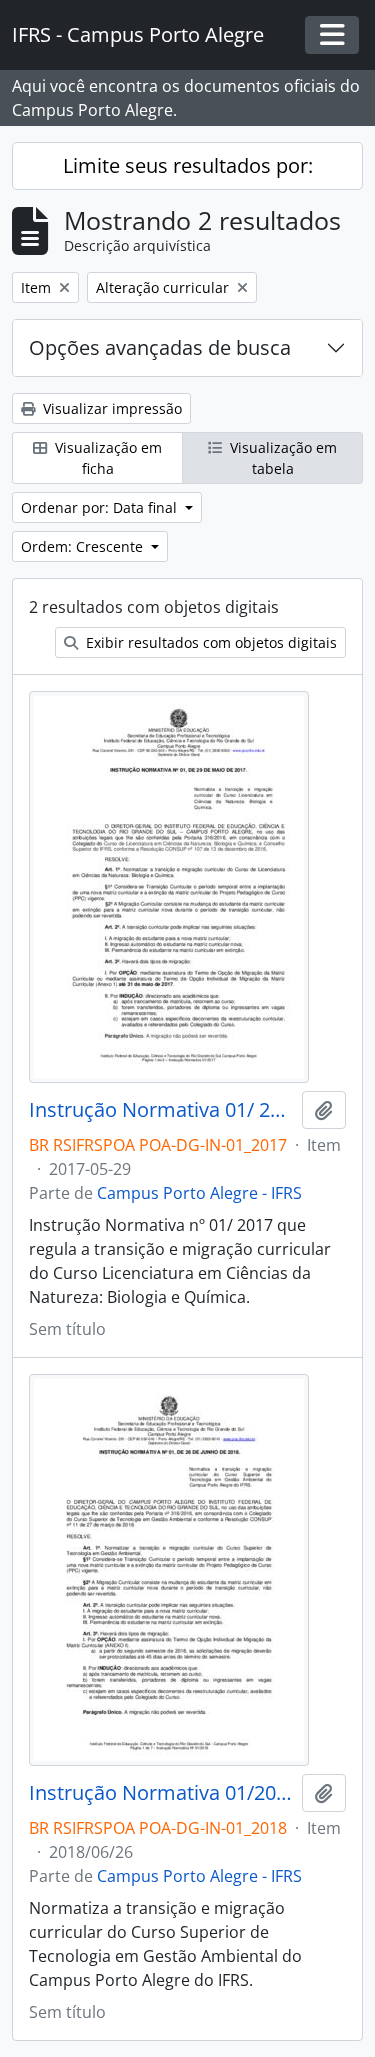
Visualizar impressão (110, 408)
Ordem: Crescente (84, 546)
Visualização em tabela (281, 458)
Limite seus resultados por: (188, 165)
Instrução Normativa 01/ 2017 (161, 1110)
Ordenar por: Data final (101, 507)
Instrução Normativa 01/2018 (161, 1793)
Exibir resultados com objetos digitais (209, 642)
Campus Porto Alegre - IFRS (199, 1193)
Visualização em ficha (106, 458)
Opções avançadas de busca (160, 347)
